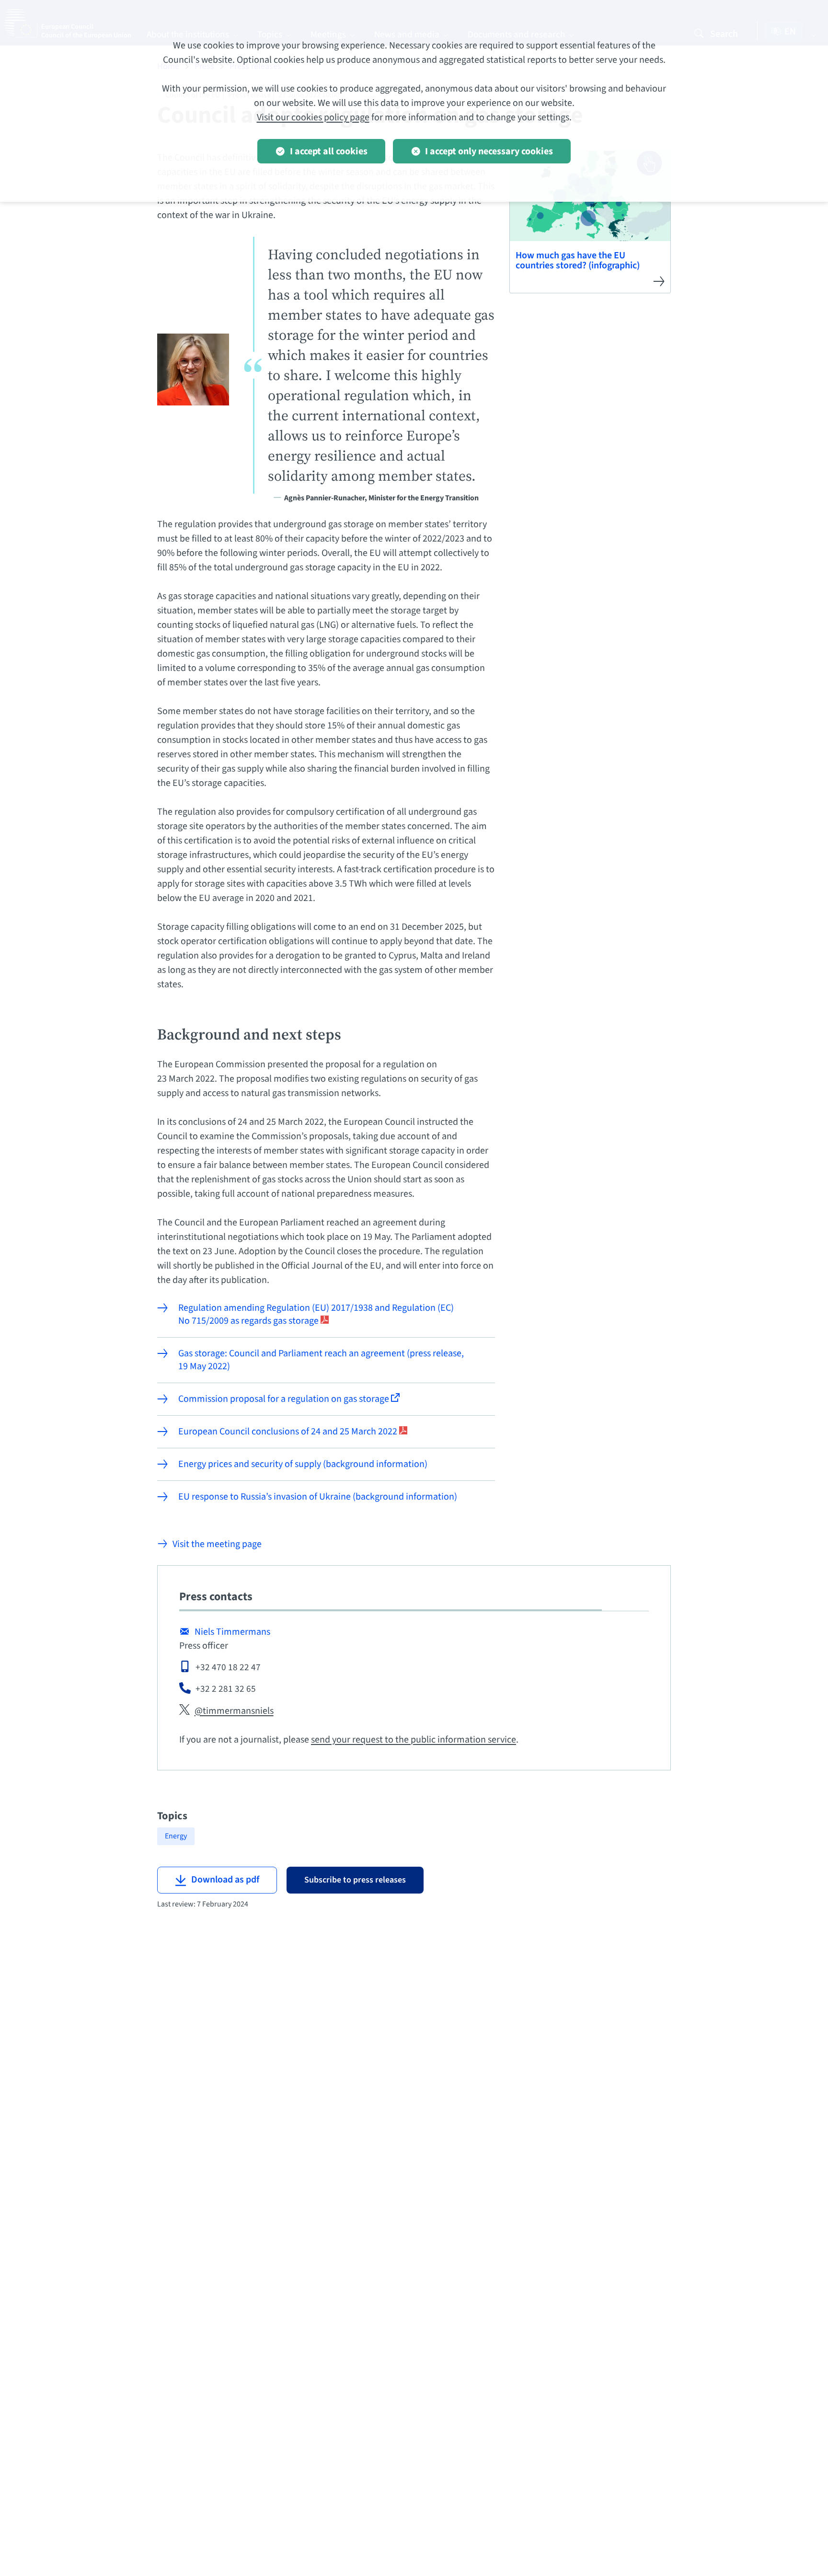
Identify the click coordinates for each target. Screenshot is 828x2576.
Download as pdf (225, 1880)
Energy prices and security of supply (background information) (303, 1464)
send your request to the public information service (414, 1740)
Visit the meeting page (217, 1544)
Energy (176, 1836)
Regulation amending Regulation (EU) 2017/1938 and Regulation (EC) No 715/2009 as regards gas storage (316, 1315)
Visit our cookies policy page (313, 117)
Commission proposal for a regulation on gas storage (285, 1399)
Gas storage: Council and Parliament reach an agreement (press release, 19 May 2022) (321, 1360)
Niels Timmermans (232, 1632)
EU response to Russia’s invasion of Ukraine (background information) (318, 1497)
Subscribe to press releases (355, 1880)
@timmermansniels (234, 1711)
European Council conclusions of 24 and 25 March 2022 (289, 1432)
